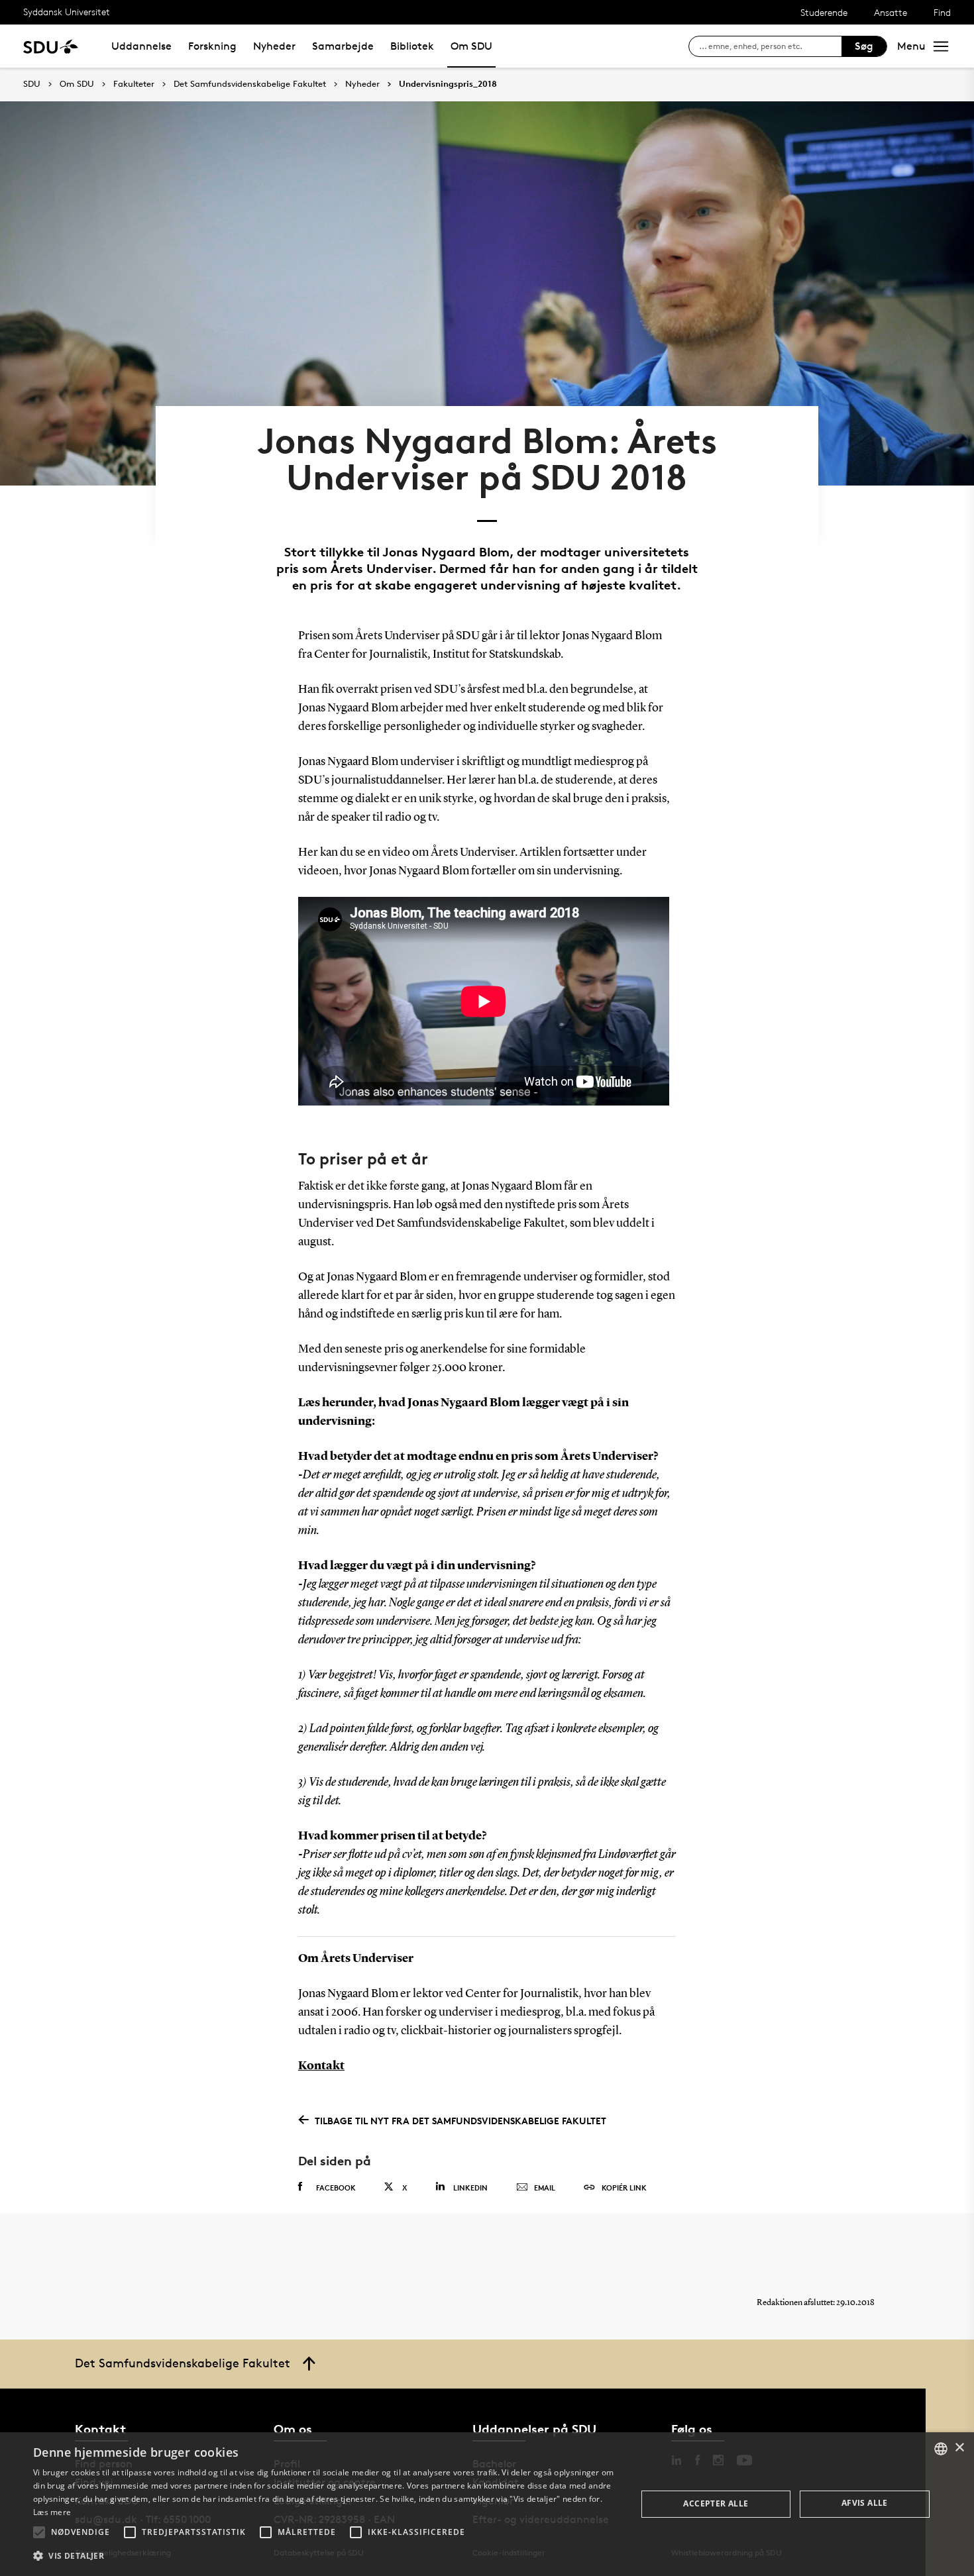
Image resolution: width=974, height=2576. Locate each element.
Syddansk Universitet (67, 12)
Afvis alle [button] (865, 2503)
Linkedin (470, 2188)
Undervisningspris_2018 (448, 84)
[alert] (487, 2504)
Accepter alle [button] (716, 2503)
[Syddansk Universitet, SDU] (51, 46)
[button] (39, 2532)
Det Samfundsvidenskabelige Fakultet (250, 84)
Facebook (336, 2188)
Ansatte (891, 12)
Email (545, 2188)
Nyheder (274, 46)
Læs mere (52, 2512)
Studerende (824, 12)
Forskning (212, 46)
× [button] (959, 2448)
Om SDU (471, 46)
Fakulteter (134, 84)
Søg (864, 46)
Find (942, 12)
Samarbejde (343, 46)
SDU (32, 84)
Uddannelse (141, 46)
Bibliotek (412, 46)
